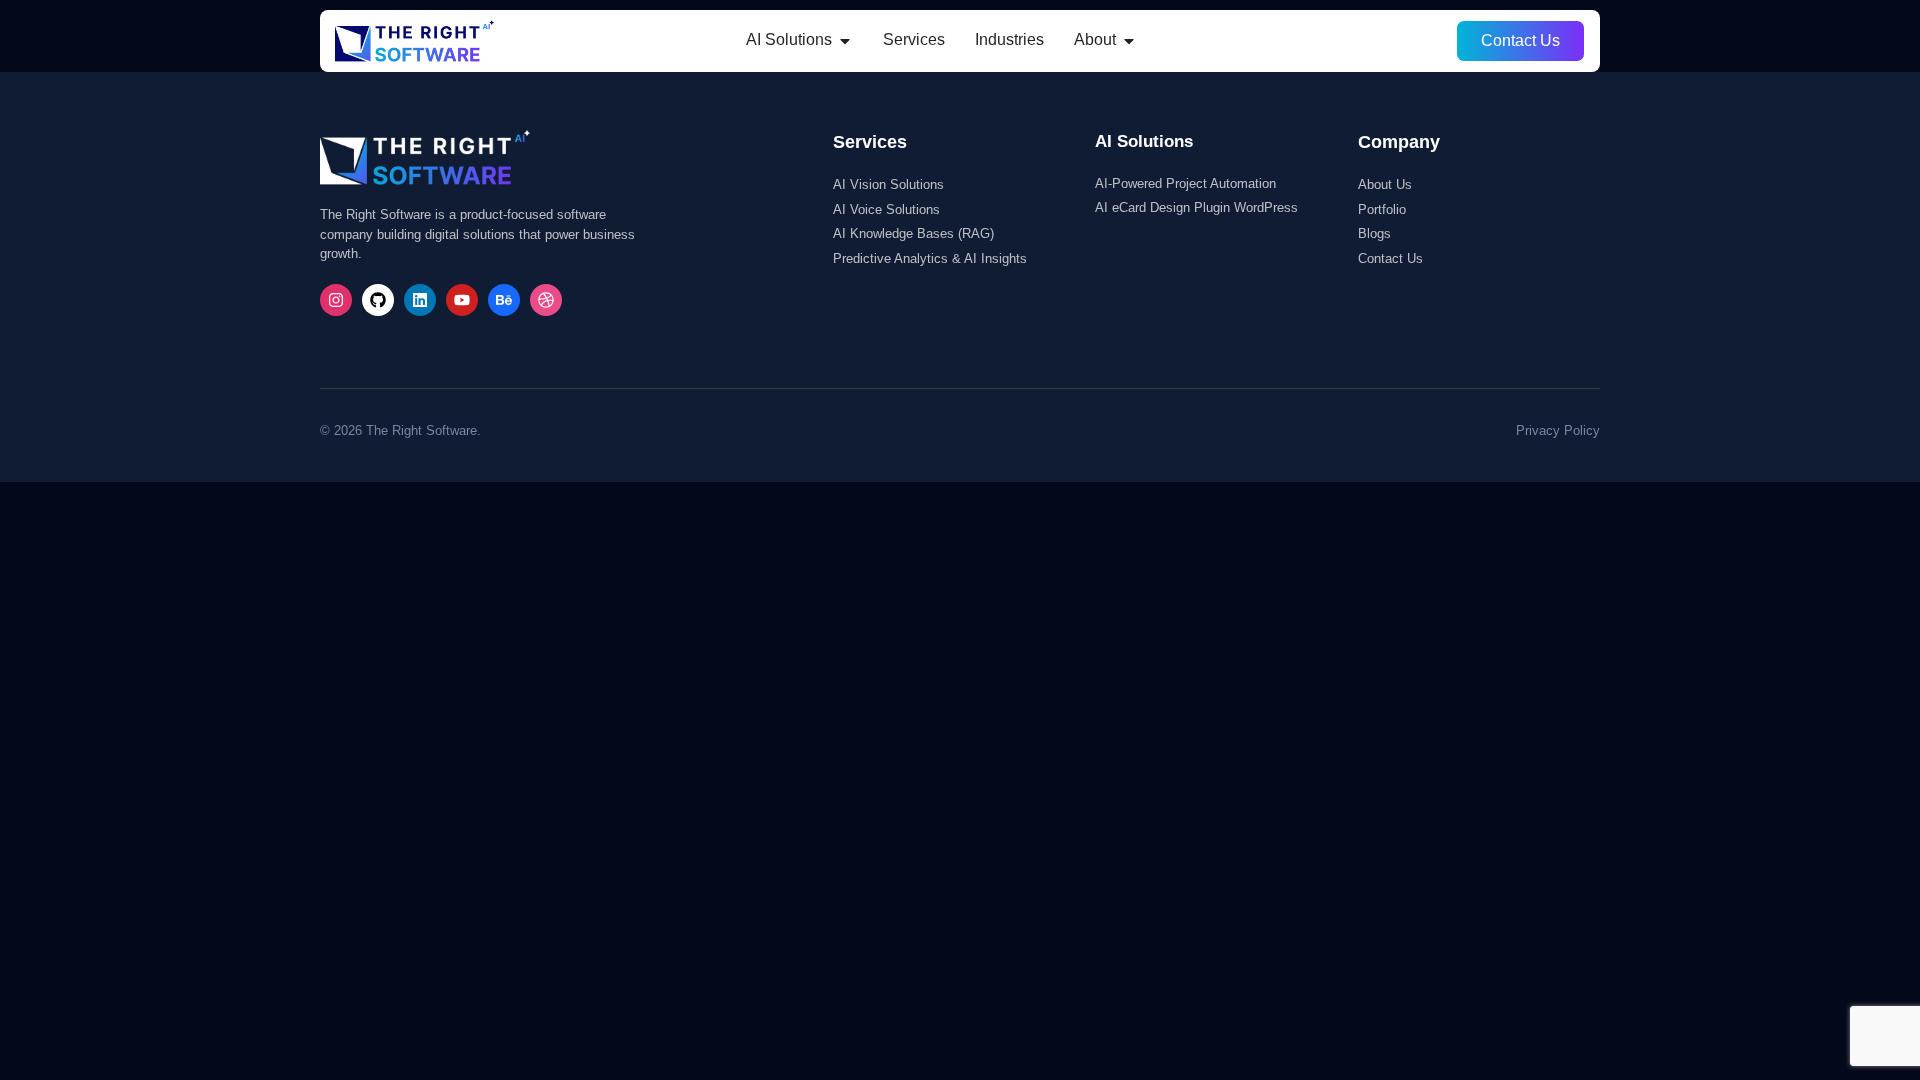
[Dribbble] (546, 300)
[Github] (378, 300)
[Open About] (1129, 40)
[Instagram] (336, 300)
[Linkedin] (420, 300)
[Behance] (504, 300)
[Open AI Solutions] (845, 40)
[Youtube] (462, 300)
